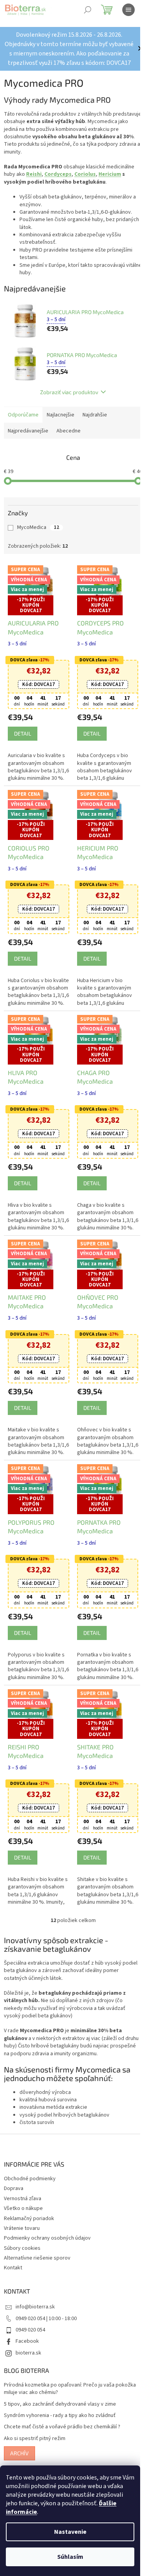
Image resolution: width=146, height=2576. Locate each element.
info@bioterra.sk (35, 2303)
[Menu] (128, 10)
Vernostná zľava (23, 2195)
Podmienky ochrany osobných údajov (47, 2235)
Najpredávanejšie (28, 440)
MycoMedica (38, 537)
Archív (19, 2449)
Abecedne (69, 440)
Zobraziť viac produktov (66, 401)
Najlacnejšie (61, 424)
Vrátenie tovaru (22, 2224)
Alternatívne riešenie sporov (37, 2254)
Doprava (14, 2185)
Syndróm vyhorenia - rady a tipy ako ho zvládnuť (60, 2412)
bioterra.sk (28, 2349)
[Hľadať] (88, 10)
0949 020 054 (30, 2326)
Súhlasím (70, 2557)
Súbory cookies (22, 2244)
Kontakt (13, 2264)
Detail (23, 741)
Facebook (27, 2338)
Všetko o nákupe (23, 2204)
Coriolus (85, 184)
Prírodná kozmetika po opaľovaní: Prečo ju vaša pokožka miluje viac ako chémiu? (70, 2385)
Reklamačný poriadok (29, 2215)
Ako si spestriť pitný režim (35, 2435)
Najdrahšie (95, 424)
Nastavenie (70, 2532)
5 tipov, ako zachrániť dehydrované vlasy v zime (60, 2400)
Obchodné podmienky (30, 2175)
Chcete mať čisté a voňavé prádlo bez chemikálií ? (62, 2423)
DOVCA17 (37, 691)
